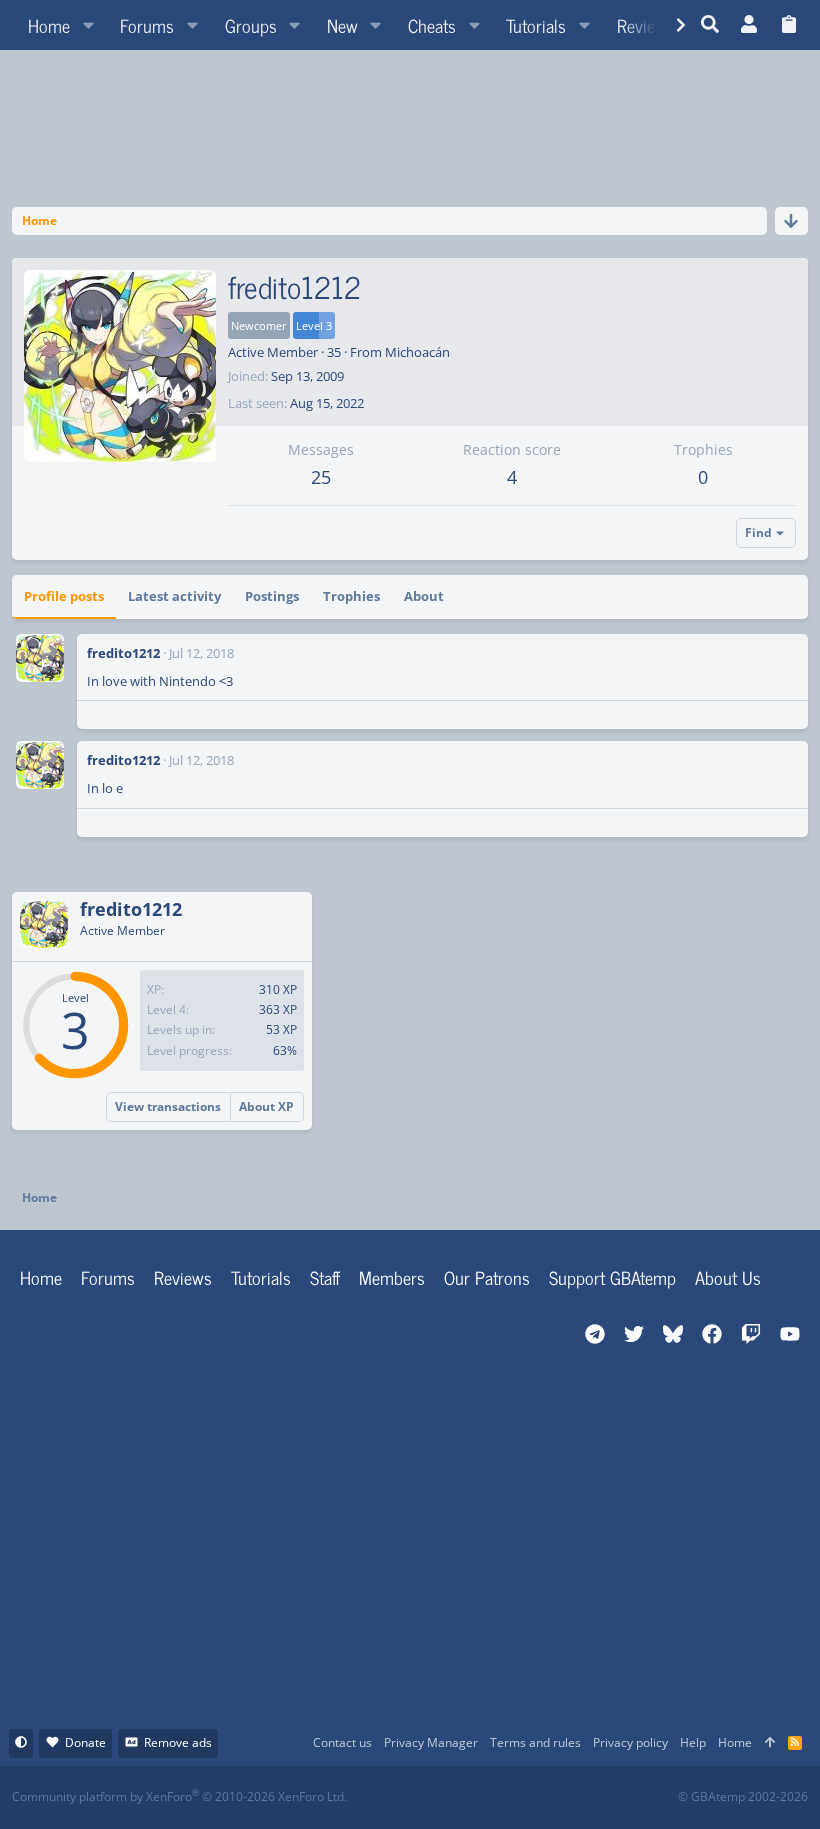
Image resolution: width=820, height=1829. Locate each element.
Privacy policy (630, 1742)
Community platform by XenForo (179, 1796)
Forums (108, 1277)
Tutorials (261, 1277)
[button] (88, 25)
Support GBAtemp (612, 1277)
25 (321, 477)
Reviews (183, 1277)
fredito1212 (123, 653)
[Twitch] (515, 1797)
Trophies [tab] (351, 596)
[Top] (770, 1743)
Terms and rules (535, 1742)
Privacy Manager (431, 1742)
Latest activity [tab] (174, 596)
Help (693, 1742)
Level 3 (314, 325)
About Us (728, 1277)
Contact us (342, 1742)
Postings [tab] (272, 596)
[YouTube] (603, 1797)
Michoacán (417, 352)
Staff (325, 1277)
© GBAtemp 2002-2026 (743, 1797)
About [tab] (424, 596)
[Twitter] (559, 1797)
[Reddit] (471, 1797)
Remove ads (178, 1742)
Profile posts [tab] (64, 596)
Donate (85, 1742)
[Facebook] (427, 1797)
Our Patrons (487, 1277)
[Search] (710, 25)
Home (41, 1277)
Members (392, 1277)
